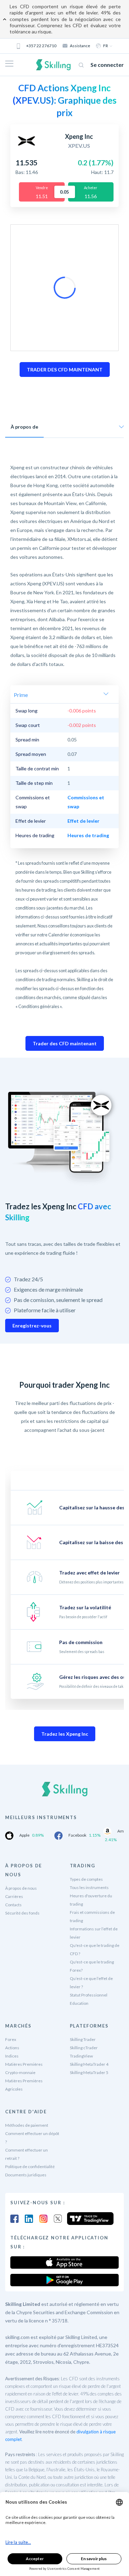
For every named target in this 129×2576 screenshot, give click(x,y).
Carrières (14, 1896)
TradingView (81, 2056)
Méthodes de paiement (27, 2125)
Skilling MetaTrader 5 (89, 2072)
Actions (12, 2048)
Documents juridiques (26, 2175)
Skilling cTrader (84, 2048)
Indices (12, 2056)
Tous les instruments (89, 1887)
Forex (11, 2039)
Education (79, 2003)
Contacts (13, 1905)
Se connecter (107, 65)
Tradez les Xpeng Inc (65, 1734)
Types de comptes (86, 1879)
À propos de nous (21, 1888)
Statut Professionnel (89, 1995)
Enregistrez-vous (32, 1326)
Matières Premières (24, 2064)
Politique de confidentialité (30, 2167)
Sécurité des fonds (22, 1913)
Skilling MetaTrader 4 (89, 2064)
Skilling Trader (83, 2039)
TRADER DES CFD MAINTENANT (65, 370)
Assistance (80, 46)
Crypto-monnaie (20, 2072)
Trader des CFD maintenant (65, 1043)
